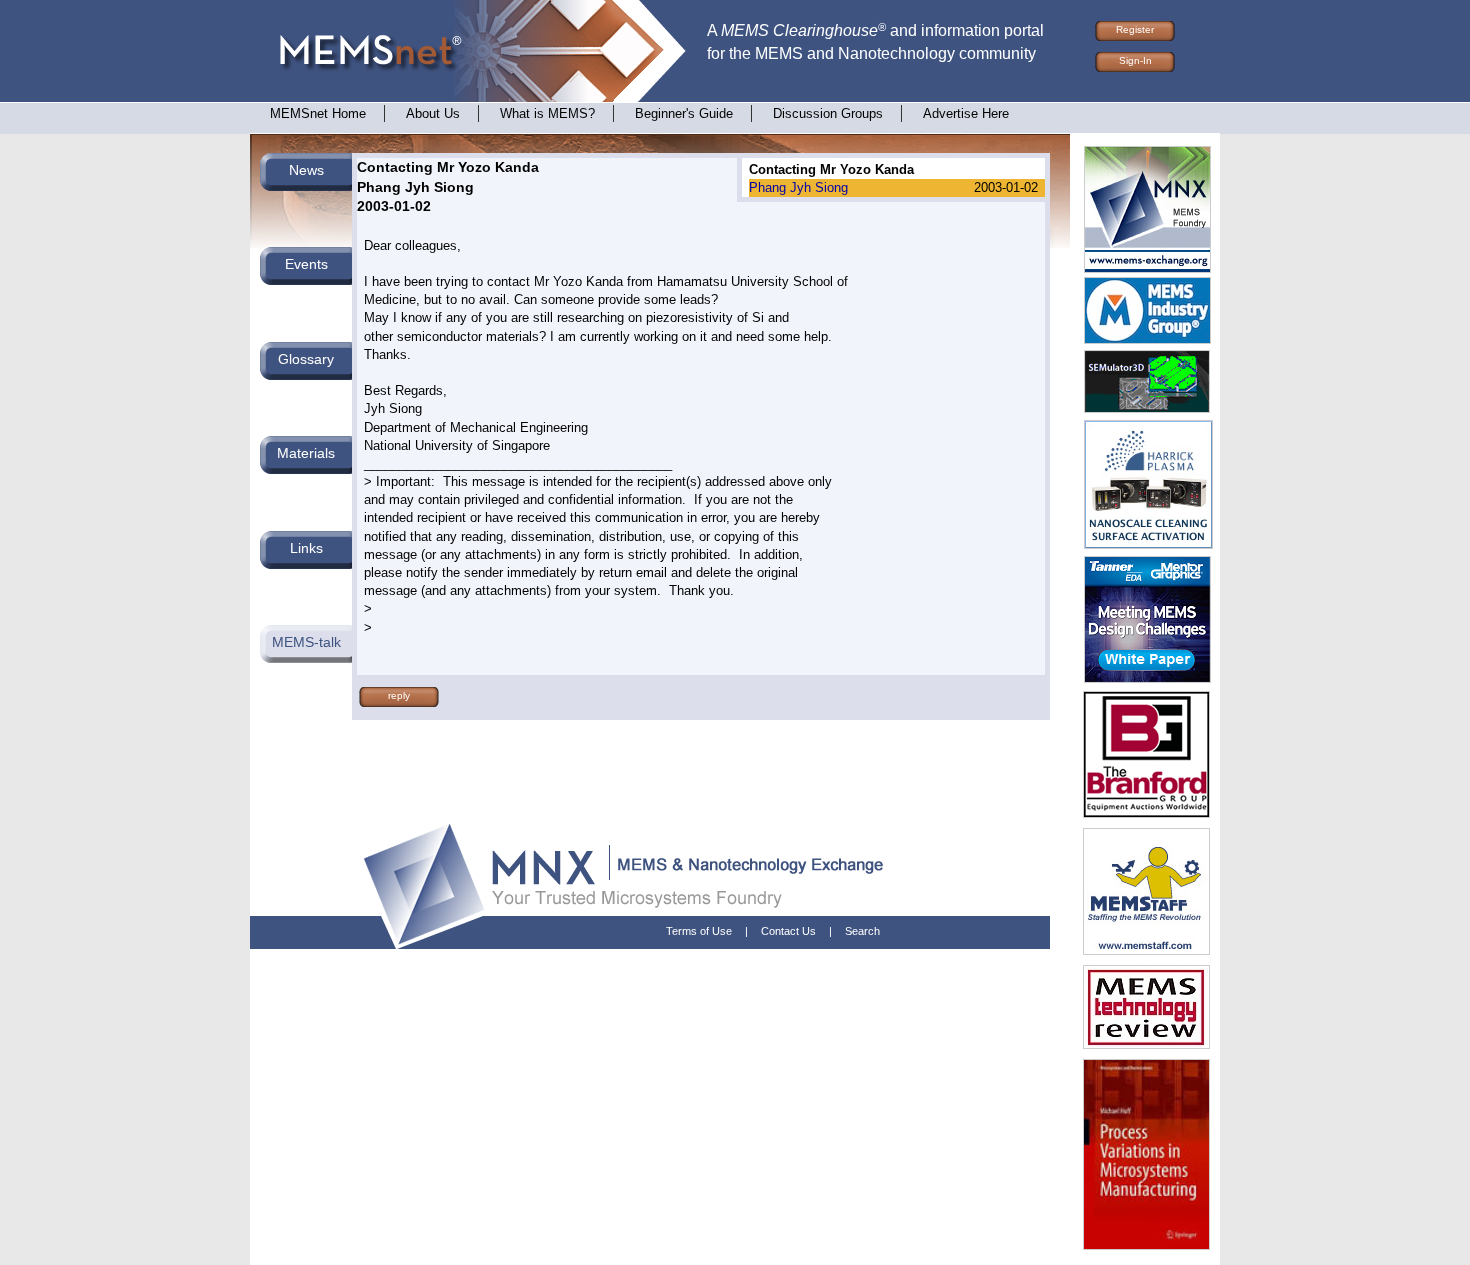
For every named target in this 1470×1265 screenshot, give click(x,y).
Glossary (306, 359)
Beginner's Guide (684, 114)
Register (1135, 29)
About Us (433, 114)
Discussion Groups (828, 114)
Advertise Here (966, 114)
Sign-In (1135, 60)
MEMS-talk (306, 642)
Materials (306, 453)
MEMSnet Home (318, 114)
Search (862, 931)
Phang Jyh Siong (798, 187)
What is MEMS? (547, 114)
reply (399, 695)
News (306, 170)
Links (306, 548)
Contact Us (788, 931)
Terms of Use (699, 931)
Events (306, 264)
